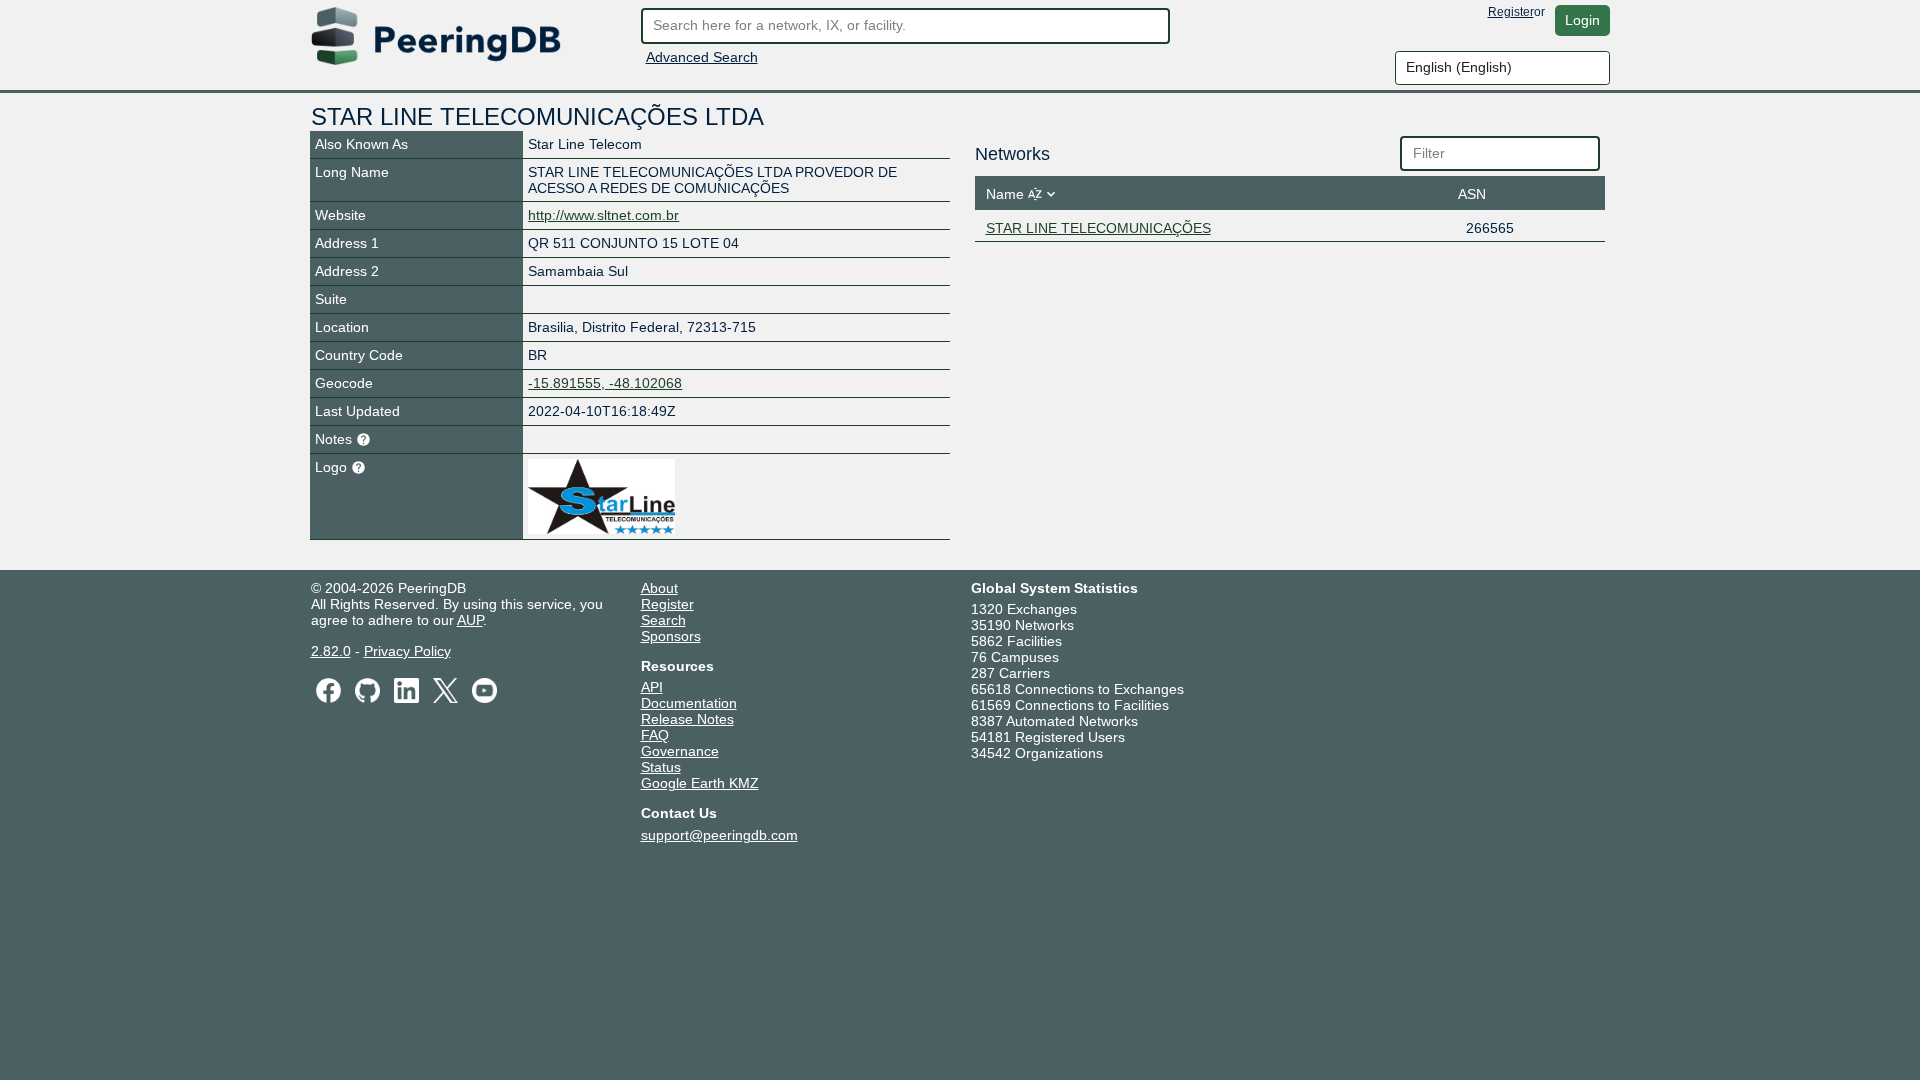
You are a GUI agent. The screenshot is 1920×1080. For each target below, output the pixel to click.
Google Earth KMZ (700, 783)
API (652, 687)
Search (663, 620)
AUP (470, 620)
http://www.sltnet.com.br (603, 215)
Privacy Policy (407, 651)
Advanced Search (702, 57)
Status (661, 767)
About (659, 588)
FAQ (655, 735)
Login (1582, 20)
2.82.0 (331, 651)
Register (1511, 12)
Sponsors (671, 636)
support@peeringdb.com (719, 835)
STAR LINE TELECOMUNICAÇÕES (1098, 228)
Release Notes (687, 719)
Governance (680, 751)
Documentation (689, 703)
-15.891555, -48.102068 (605, 383)
